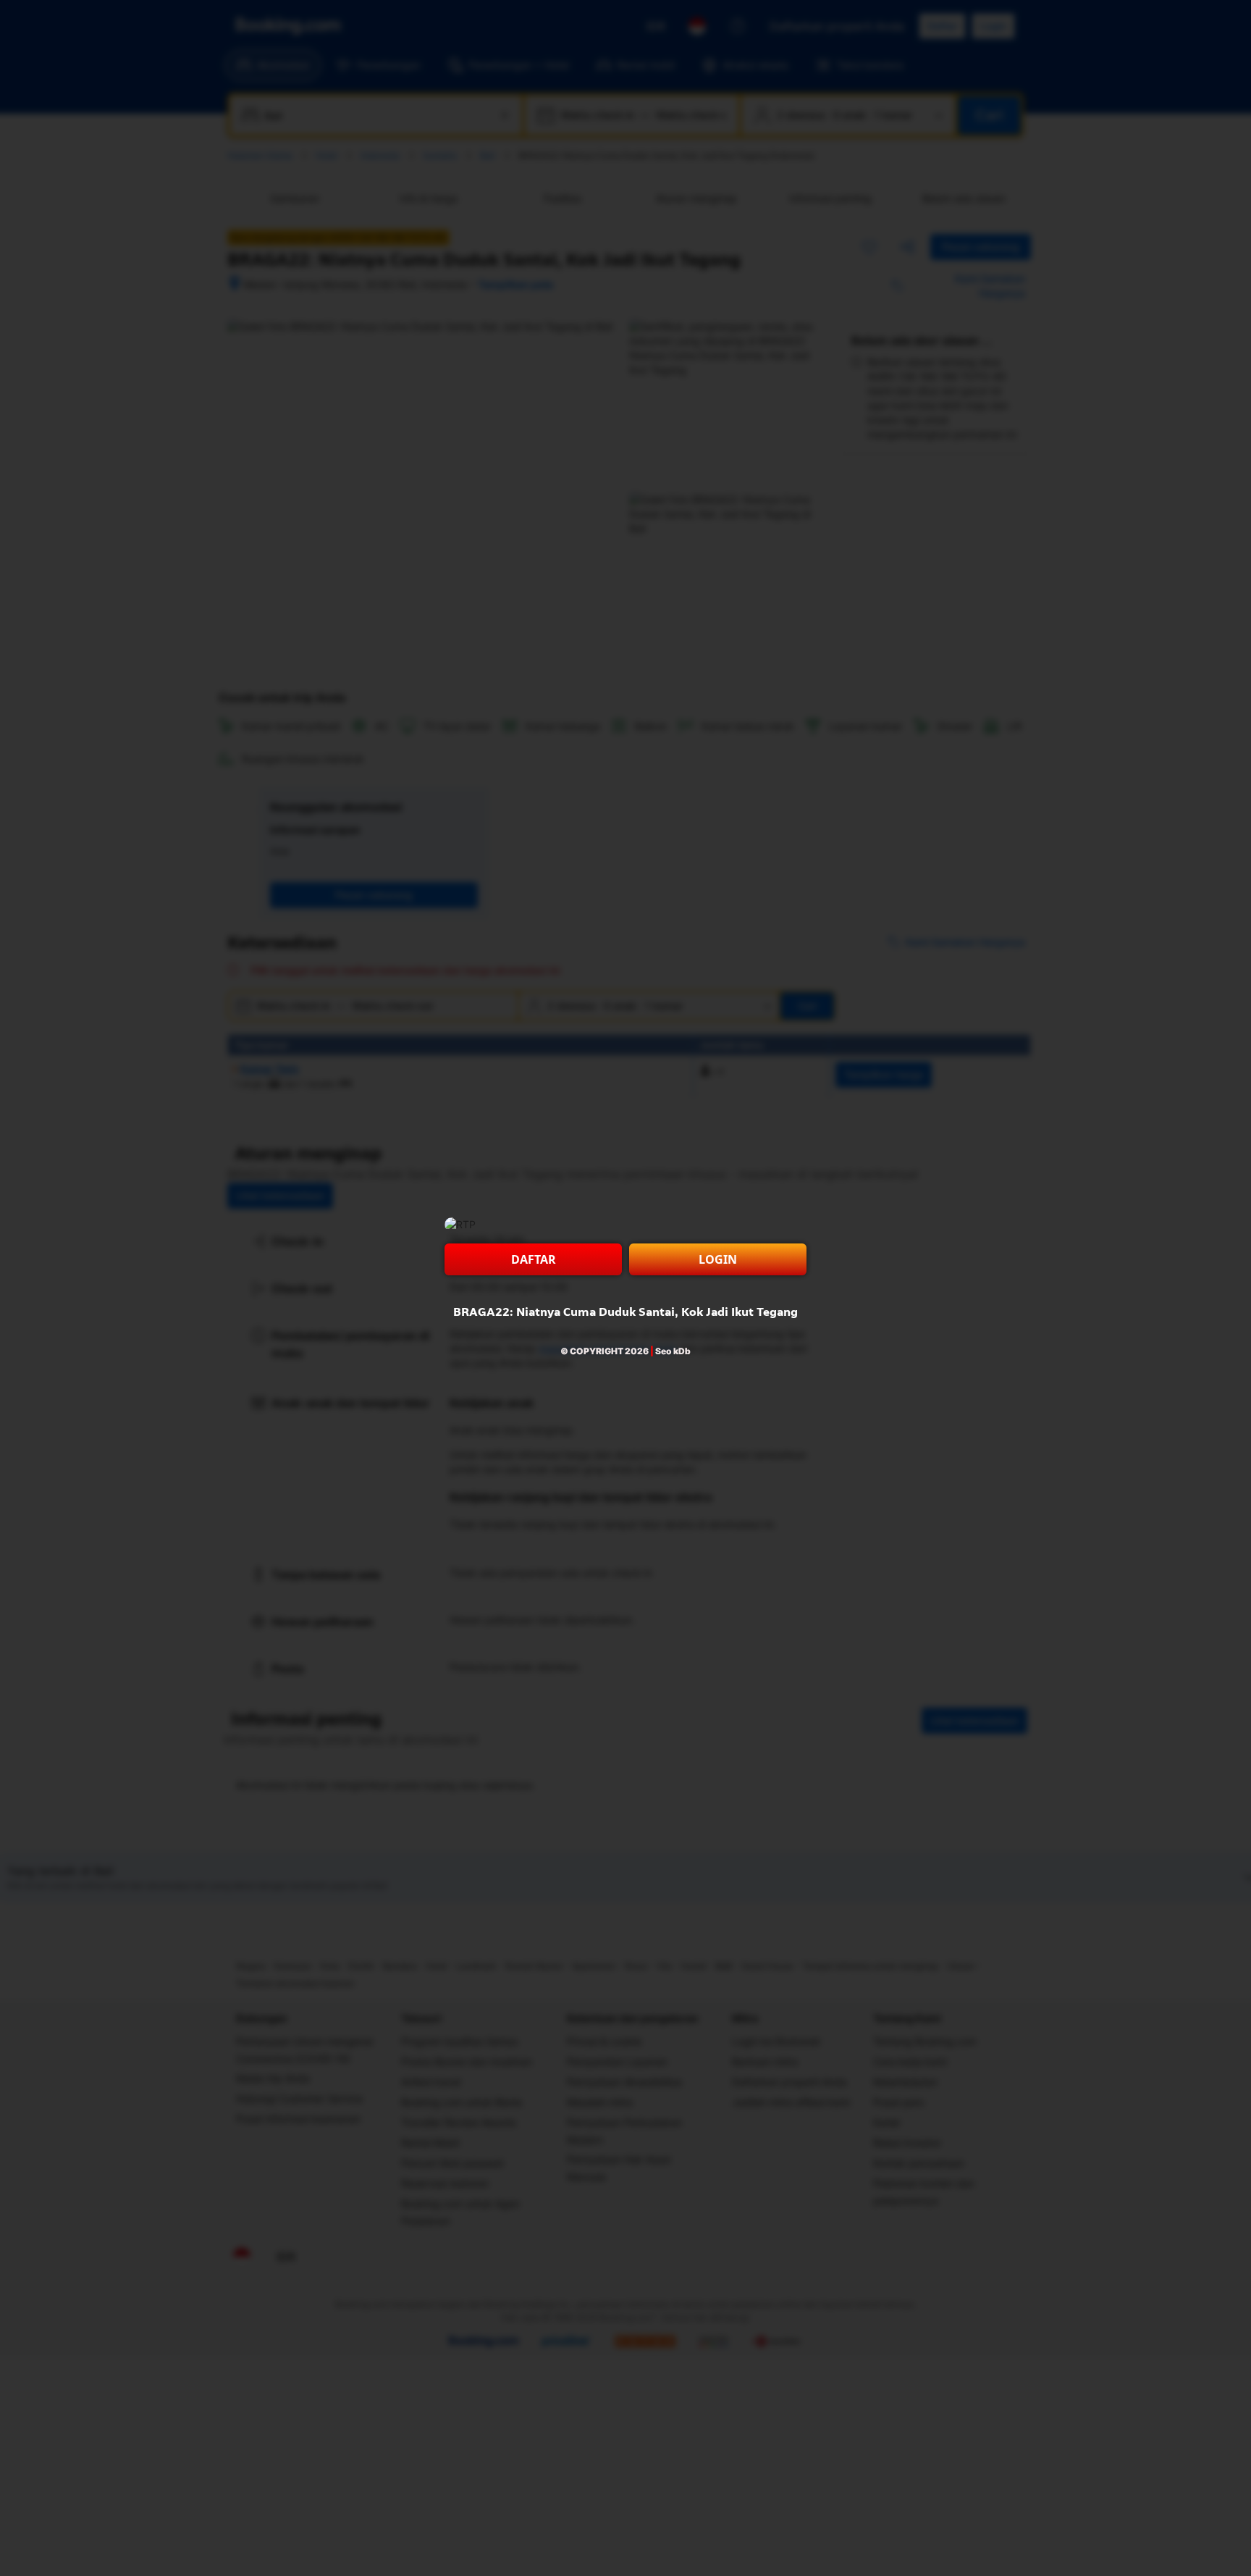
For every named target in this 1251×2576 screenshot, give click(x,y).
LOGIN (718, 1259)
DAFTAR (534, 1259)
